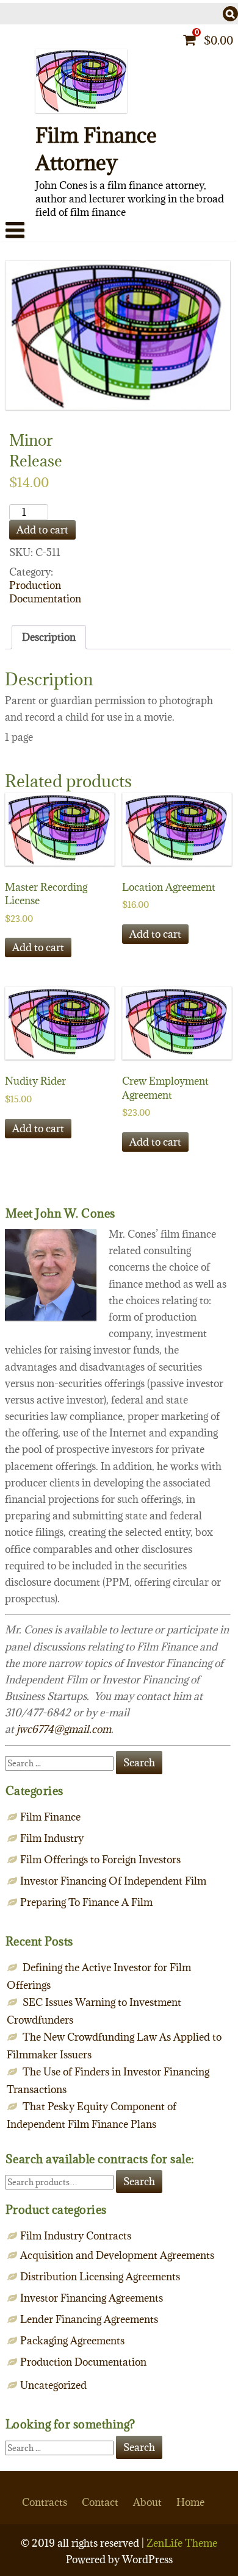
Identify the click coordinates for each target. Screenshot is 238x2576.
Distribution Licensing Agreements (100, 2277)
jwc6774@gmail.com (64, 1729)
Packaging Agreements (72, 2341)
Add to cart (42, 530)
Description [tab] (49, 637)
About (147, 2502)
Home (190, 2502)
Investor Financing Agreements (92, 2298)
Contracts (45, 2502)
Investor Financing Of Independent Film (113, 1881)
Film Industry (52, 1838)
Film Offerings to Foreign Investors (100, 1860)
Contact (100, 2502)
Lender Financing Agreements (89, 2319)
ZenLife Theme (182, 2543)
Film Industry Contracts (76, 2236)
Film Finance (50, 1817)
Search (139, 2182)
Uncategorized (53, 2385)
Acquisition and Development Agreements (117, 2255)
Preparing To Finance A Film (86, 1902)
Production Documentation (45, 592)
